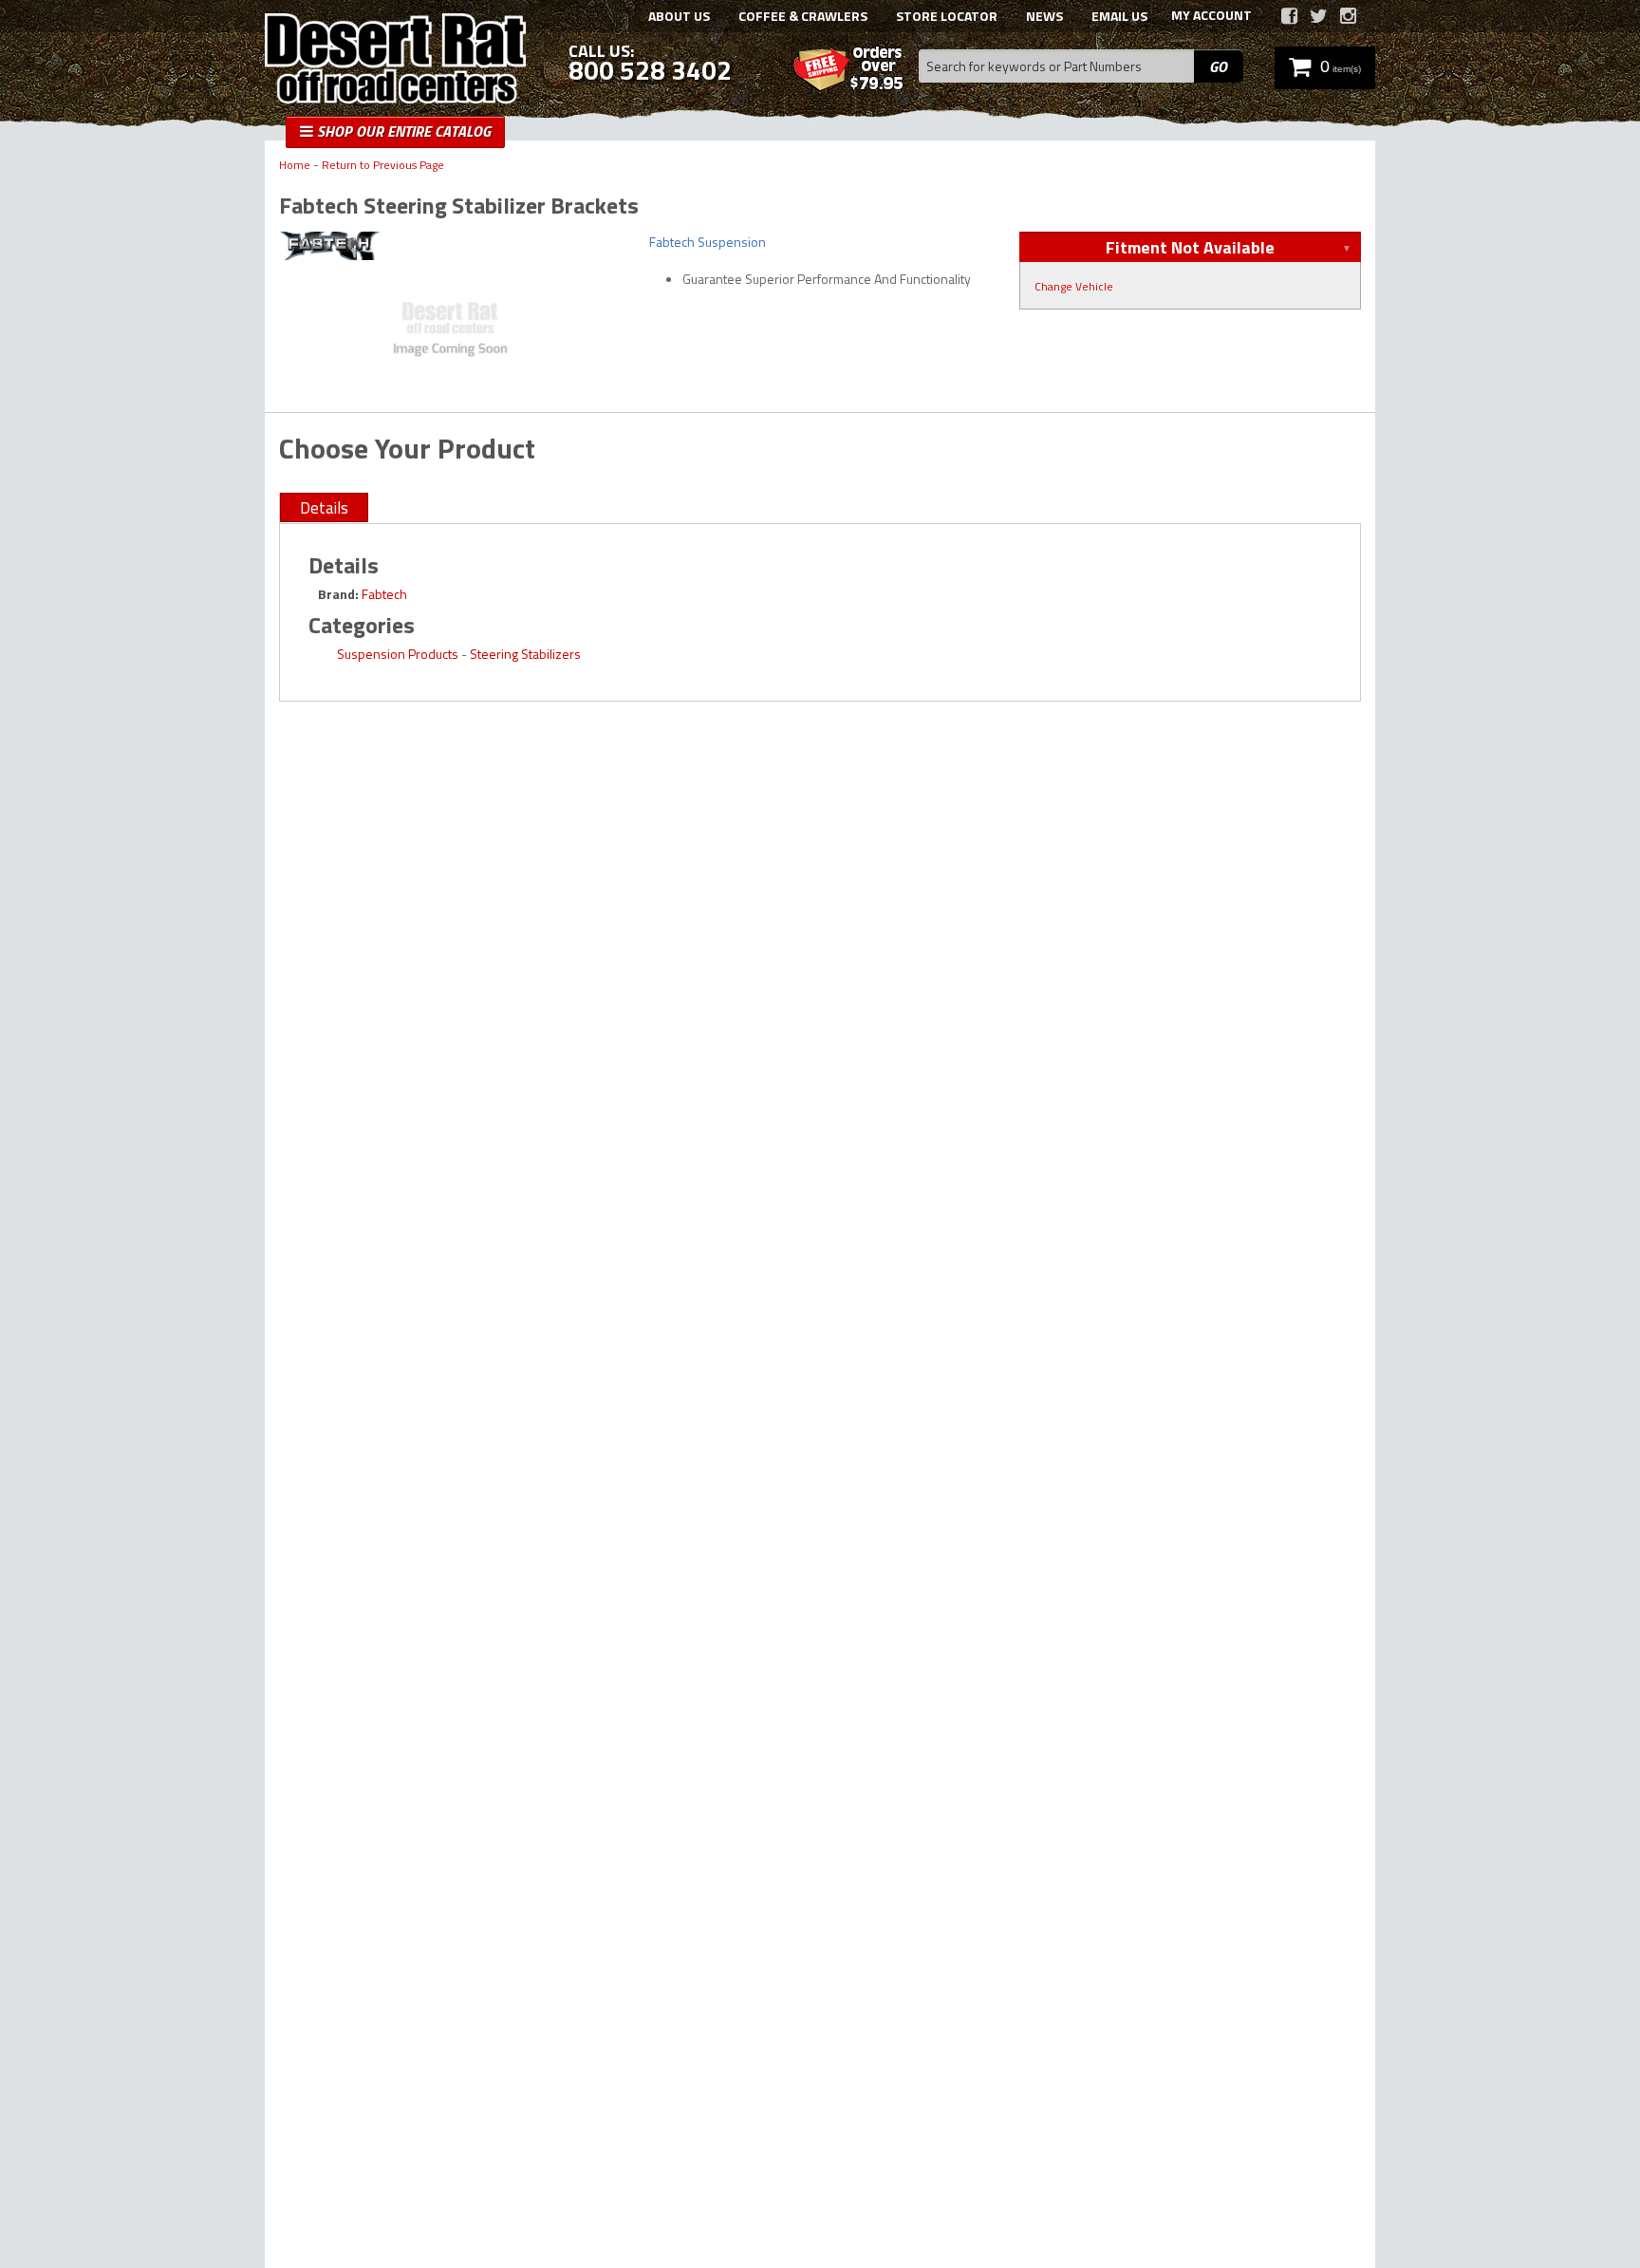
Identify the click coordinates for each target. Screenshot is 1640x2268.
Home (295, 166)
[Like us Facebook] (1289, 16)
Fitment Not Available (1190, 247)
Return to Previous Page (383, 166)
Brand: (338, 594)
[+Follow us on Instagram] (1348, 16)
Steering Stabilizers (525, 654)
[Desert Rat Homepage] (395, 61)
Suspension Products (398, 654)
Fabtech (384, 594)
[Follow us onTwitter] (1319, 16)
